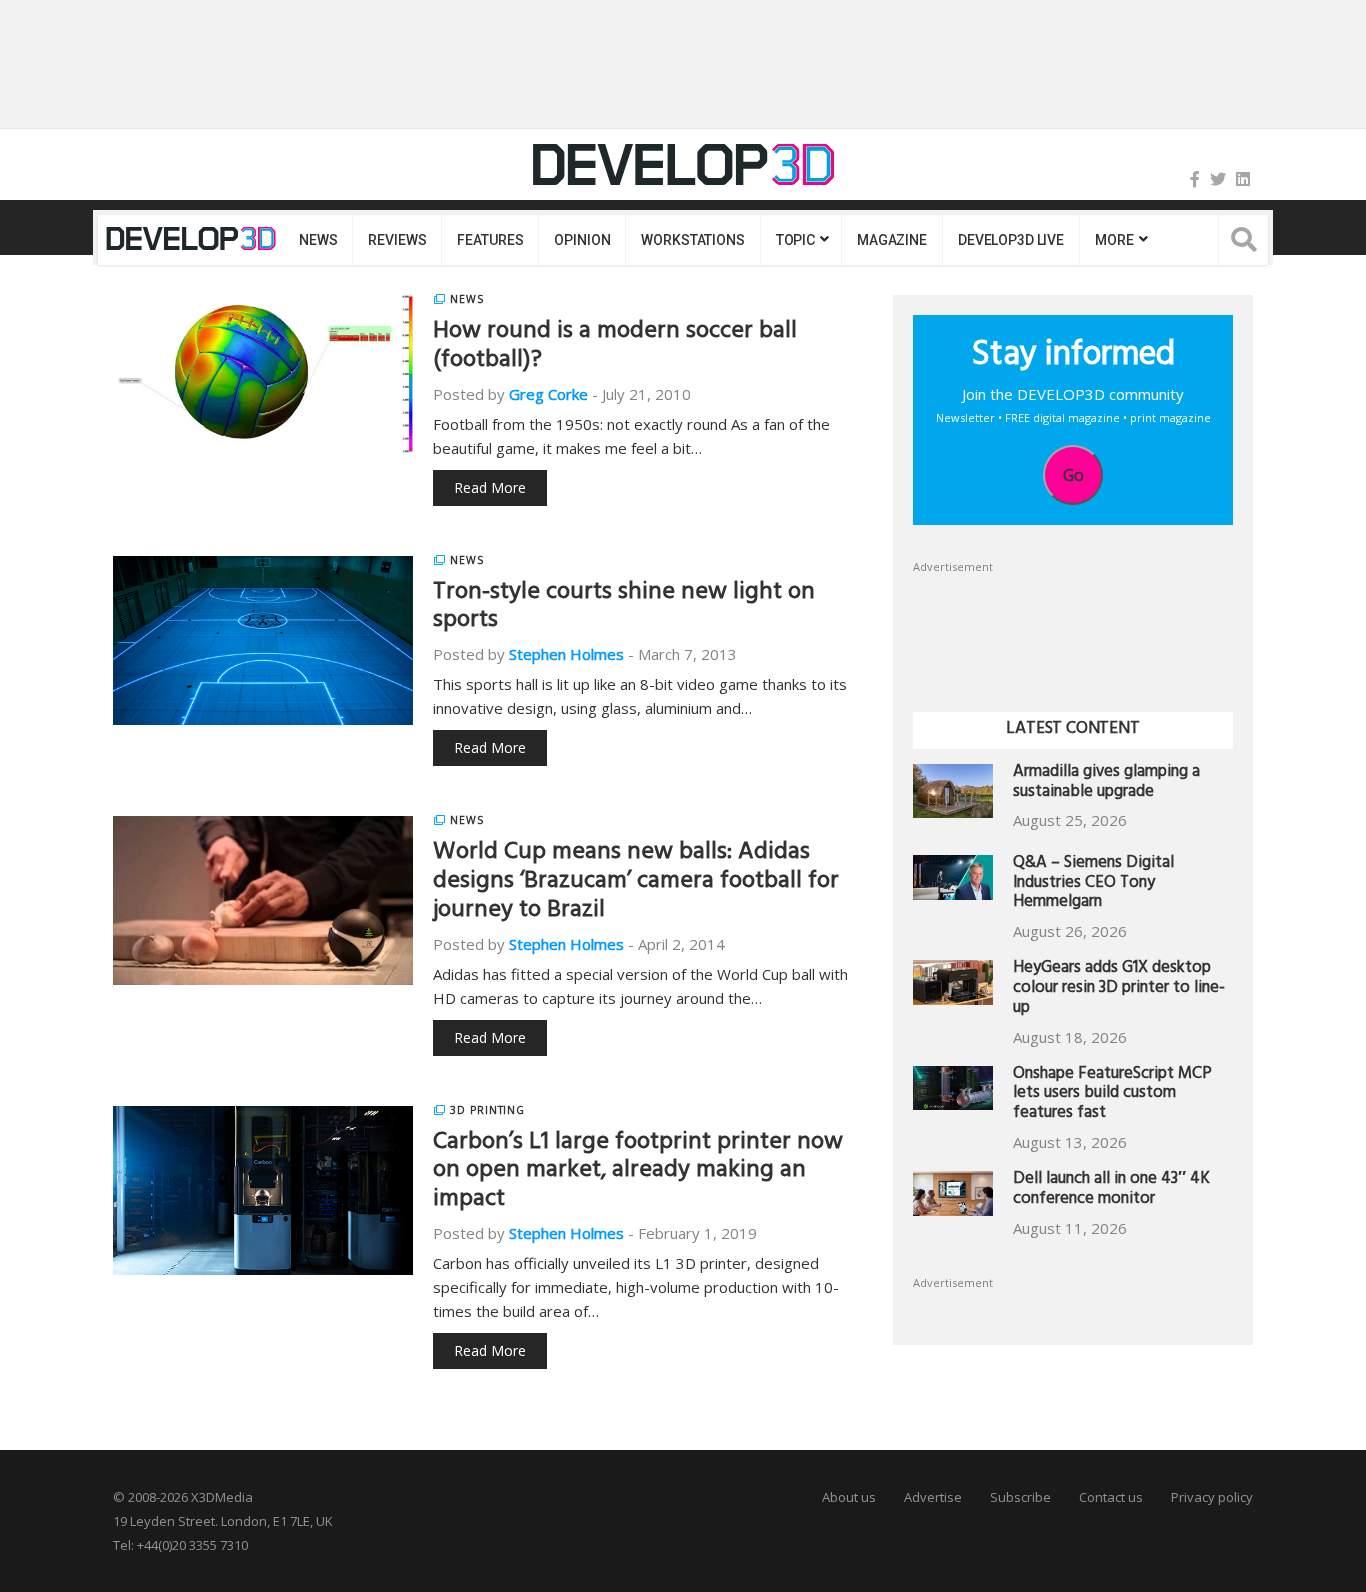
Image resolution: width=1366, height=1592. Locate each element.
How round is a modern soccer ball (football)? (615, 347)
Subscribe (1020, 1497)
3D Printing (487, 1110)
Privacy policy (1212, 1497)
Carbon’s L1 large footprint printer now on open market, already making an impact (638, 1173)
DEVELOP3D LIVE (1011, 240)
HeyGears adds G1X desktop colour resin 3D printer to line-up (1119, 989)
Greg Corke (548, 394)
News (318, 240)
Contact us (1111, 1497)
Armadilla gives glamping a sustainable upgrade (1106, 783)
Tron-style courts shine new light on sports (624, 608)
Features (490, 240)
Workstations (692, 240)
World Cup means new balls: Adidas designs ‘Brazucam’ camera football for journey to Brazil (636, 883)
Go (1073, 475)
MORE (1114, 240)
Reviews (397, 240)
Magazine (892, 240)
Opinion (582, 240)
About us (849, 1497)
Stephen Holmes (566, 654)
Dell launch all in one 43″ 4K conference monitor (1111, 1190)
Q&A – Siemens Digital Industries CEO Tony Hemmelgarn (1093, 884)
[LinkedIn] (1243, 179)
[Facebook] (1195, 179)
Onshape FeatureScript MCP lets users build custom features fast (1112, 1095)
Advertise (933, 1497)
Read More (490, 487)
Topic (795, 240)
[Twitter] (1218, 179)
